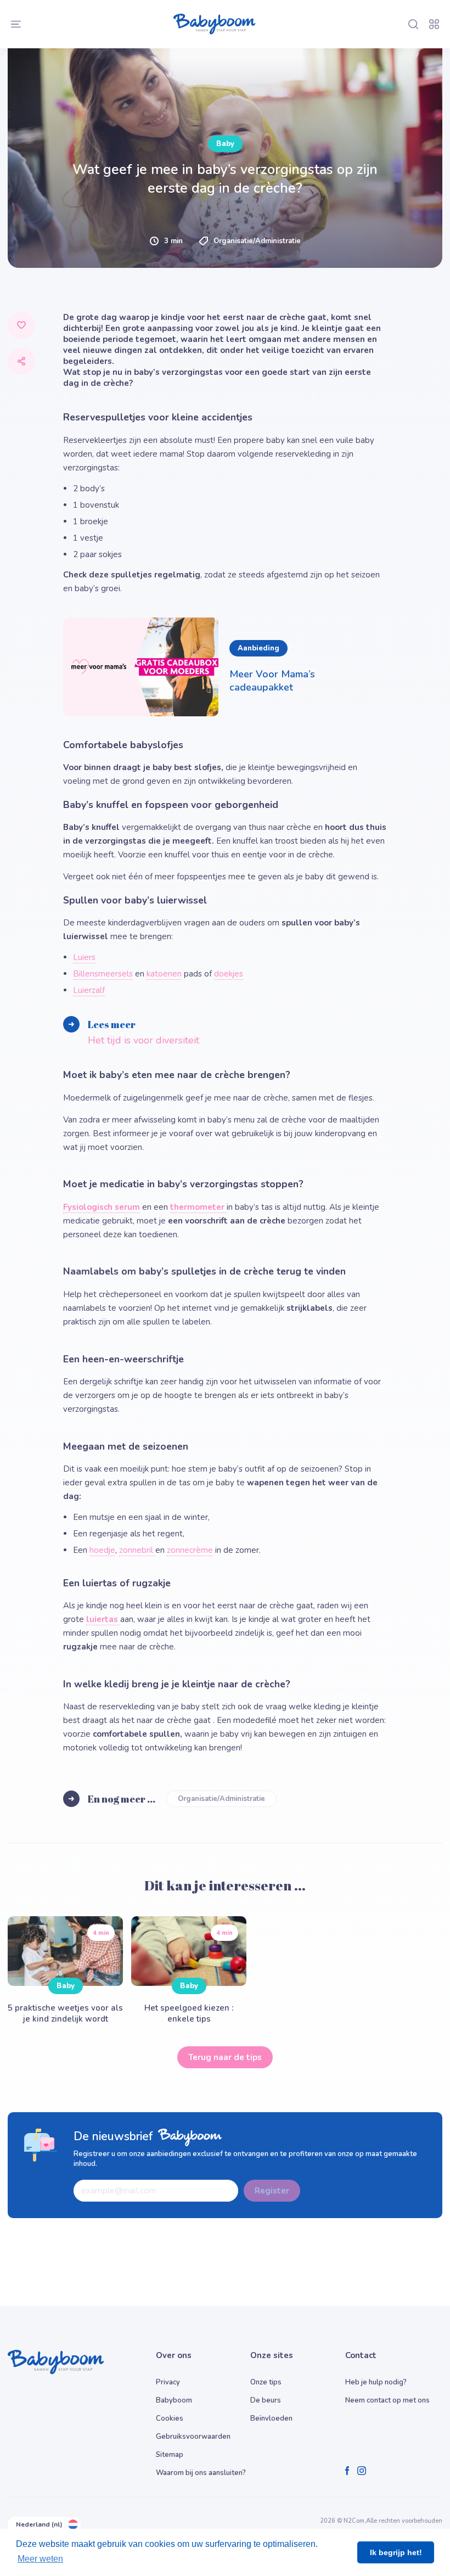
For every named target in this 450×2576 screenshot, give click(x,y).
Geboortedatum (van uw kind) (93, 652)
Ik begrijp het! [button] (396, 2552)
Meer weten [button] (40, 2559)
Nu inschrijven (225, 865)
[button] (126, 767)
